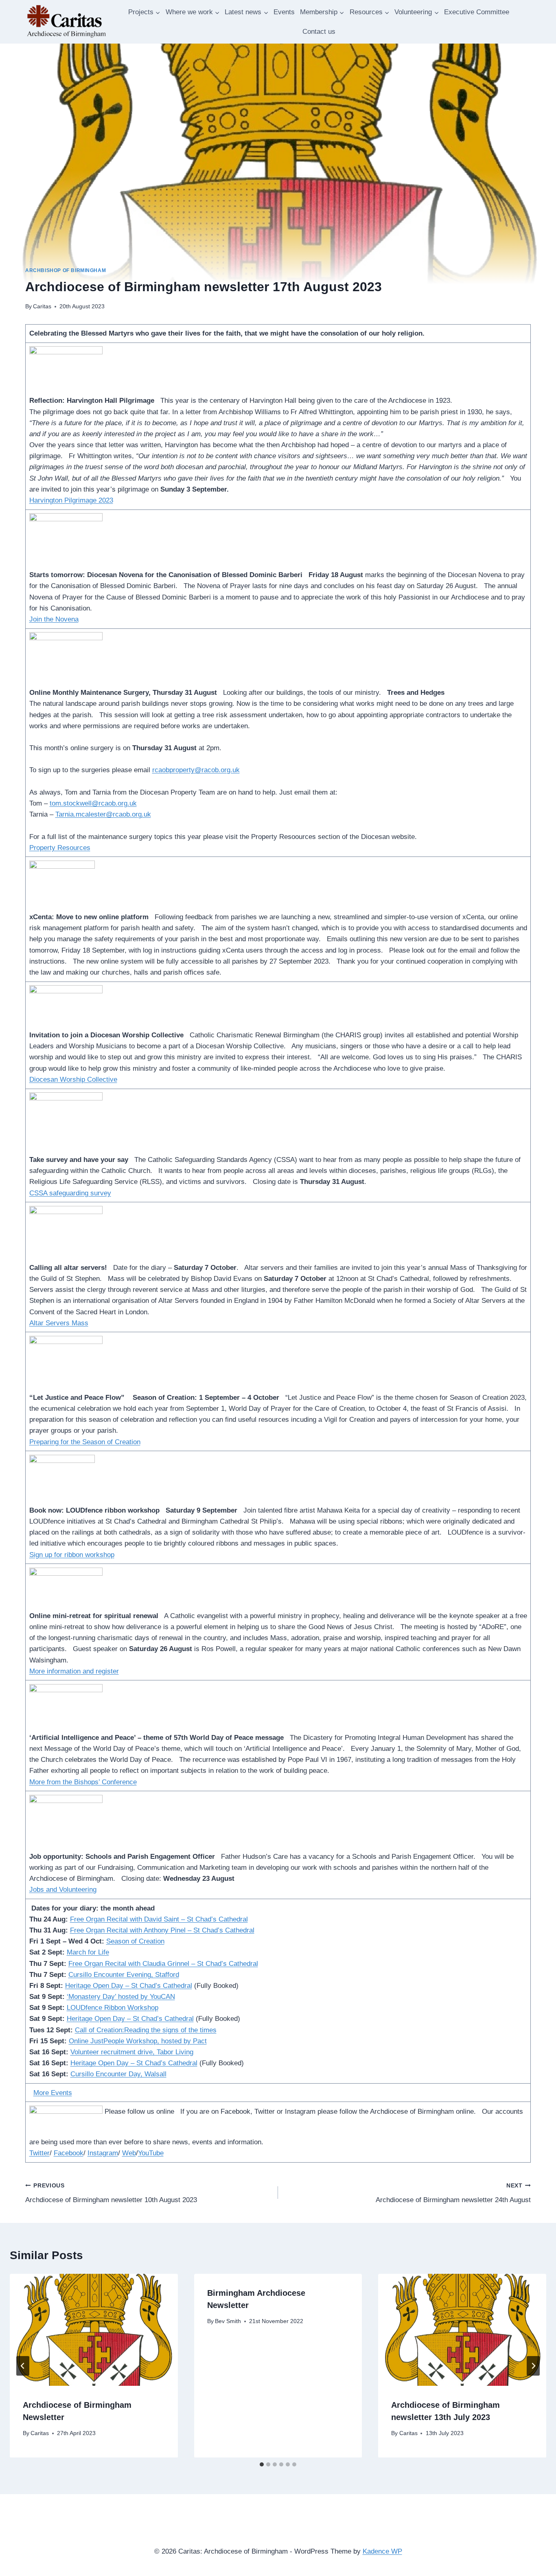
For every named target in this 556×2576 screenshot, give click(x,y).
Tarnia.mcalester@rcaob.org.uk (103, 814)
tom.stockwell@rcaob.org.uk (93, 803)
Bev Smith (228, 2321)
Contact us (319, 32)
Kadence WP (382, 2551)
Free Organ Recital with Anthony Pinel (128, 1930)
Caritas (42, 306)
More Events (53, 2093)
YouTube (151, 2153)
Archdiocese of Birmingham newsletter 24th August (453, 2193)
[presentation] (94, 2330)
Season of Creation (135, 1941)
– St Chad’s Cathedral (220, 1930)
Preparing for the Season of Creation (85, 1442)
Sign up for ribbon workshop (72, 1555)
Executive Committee (477, 12)
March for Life (88, 1952)
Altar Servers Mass (59, 1323)
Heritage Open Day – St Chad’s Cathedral (129, 1986)
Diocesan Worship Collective (73, 1079)
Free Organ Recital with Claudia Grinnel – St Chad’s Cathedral (163, 1964)
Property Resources (60, 848)
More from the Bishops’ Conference (83, 1782)
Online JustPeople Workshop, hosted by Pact (138, 2041)
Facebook (69, 2153)
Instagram (103, 2153)
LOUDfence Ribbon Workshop (113, 2008)
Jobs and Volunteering (63, 1890)
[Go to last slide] (23, 2366)
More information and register (74, 1671)
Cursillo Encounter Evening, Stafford (124, 1975)
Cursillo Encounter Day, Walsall (118, 2074)
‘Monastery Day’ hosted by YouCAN (121, 1997)
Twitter (39, 2153)
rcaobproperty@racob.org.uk (196, 770)
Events (284, 12)
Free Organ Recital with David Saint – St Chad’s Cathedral (159, 1919)
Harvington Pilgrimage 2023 (71, 500)
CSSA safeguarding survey (70, 1193)
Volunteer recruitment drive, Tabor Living (132, 2052)
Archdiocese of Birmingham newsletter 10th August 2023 (111, 2193)
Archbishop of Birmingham (66, 270)
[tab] (262, 2464)
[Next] (533, 2366)
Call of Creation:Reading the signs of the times (146, 2030)
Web (129, 2153)
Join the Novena (54, 619)
